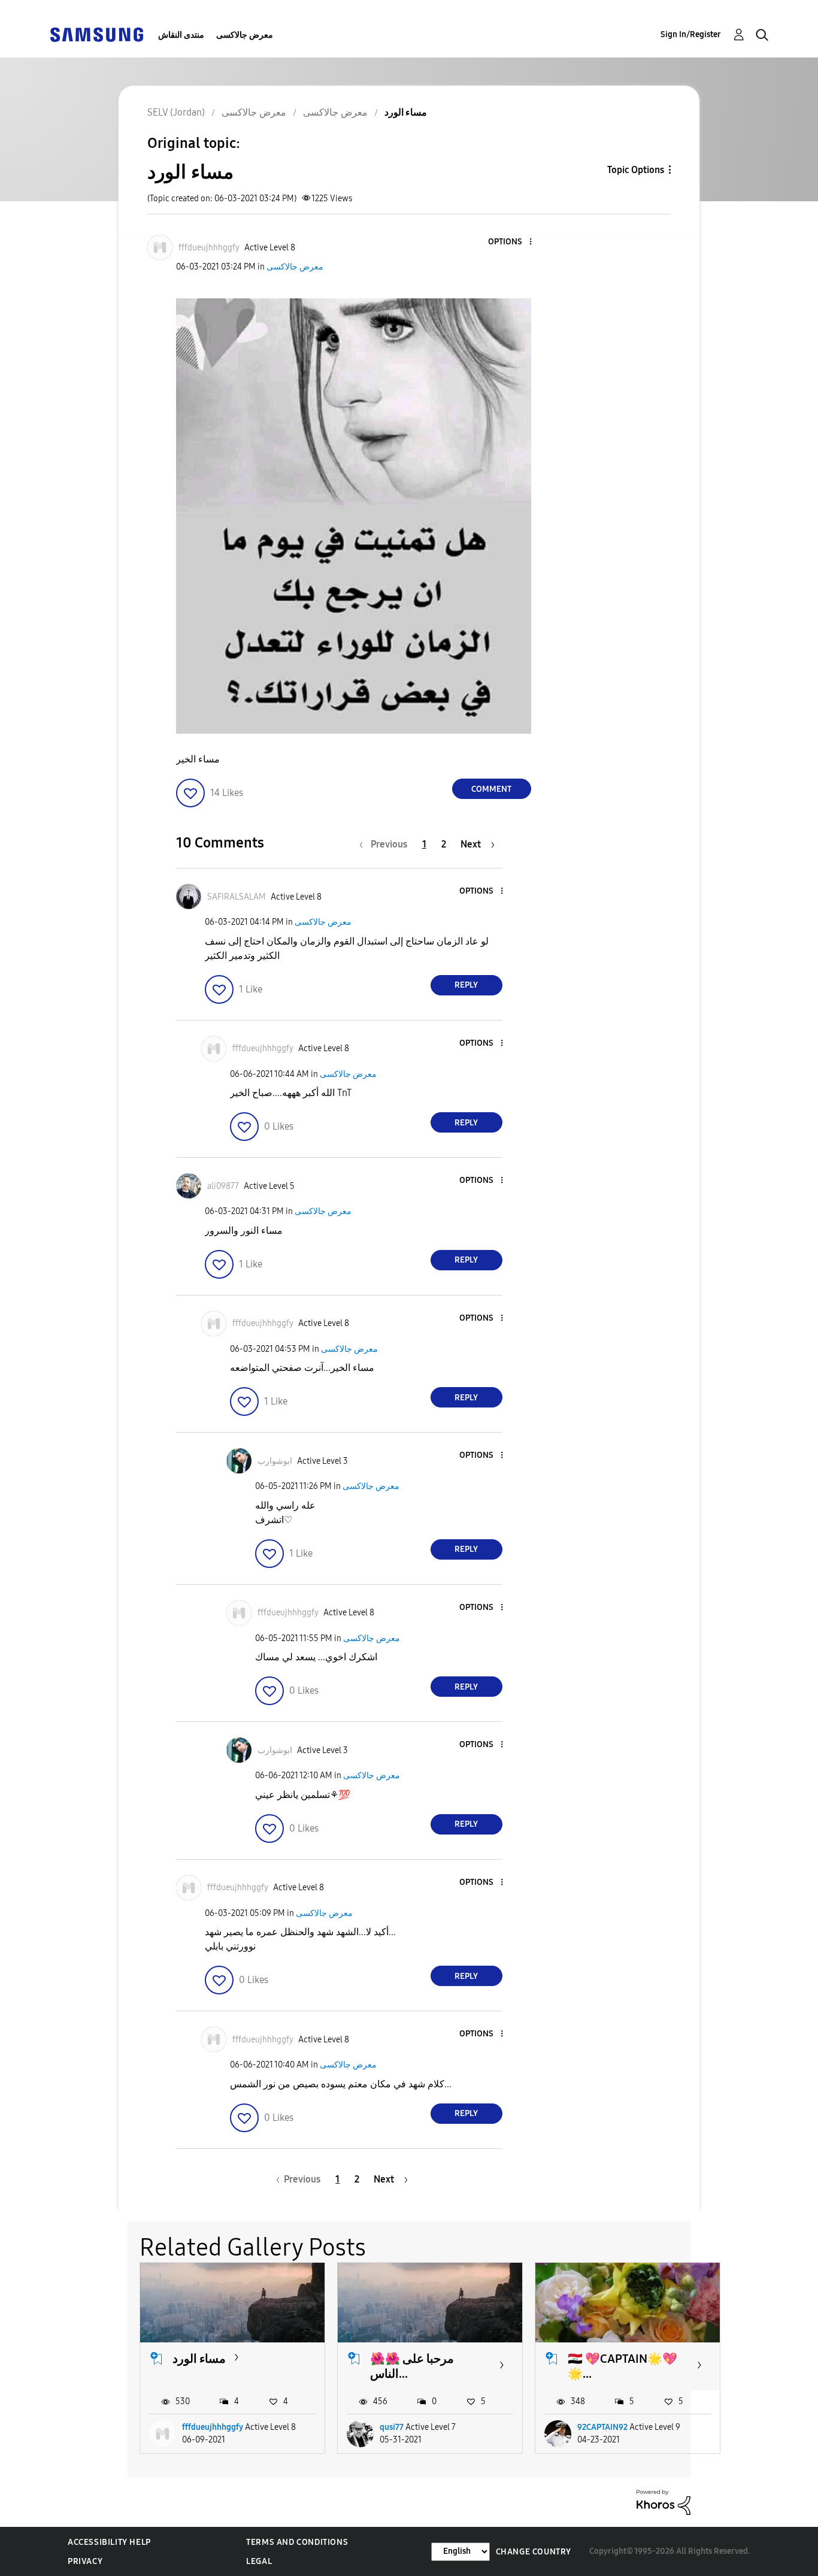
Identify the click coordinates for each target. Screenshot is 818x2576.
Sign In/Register (691, 34)
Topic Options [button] (636, 170)
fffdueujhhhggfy (213, 2427)
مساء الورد (199, 2359)
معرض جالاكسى (245, 35)
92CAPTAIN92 (602, 2427)
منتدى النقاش (181, 35)
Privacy (85, 2561)
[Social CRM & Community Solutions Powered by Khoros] (664, 2501)
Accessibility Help (109, 2542)
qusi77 (392, 2427)
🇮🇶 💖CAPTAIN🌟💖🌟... (622, 2366)
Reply (466, 985)
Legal (259, 2561)
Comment (491, 789)
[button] (510, 242)
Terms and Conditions (297, 2542)
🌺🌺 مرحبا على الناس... (412, 2366)
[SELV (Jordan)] (96, 34)
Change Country (534, 2552)
